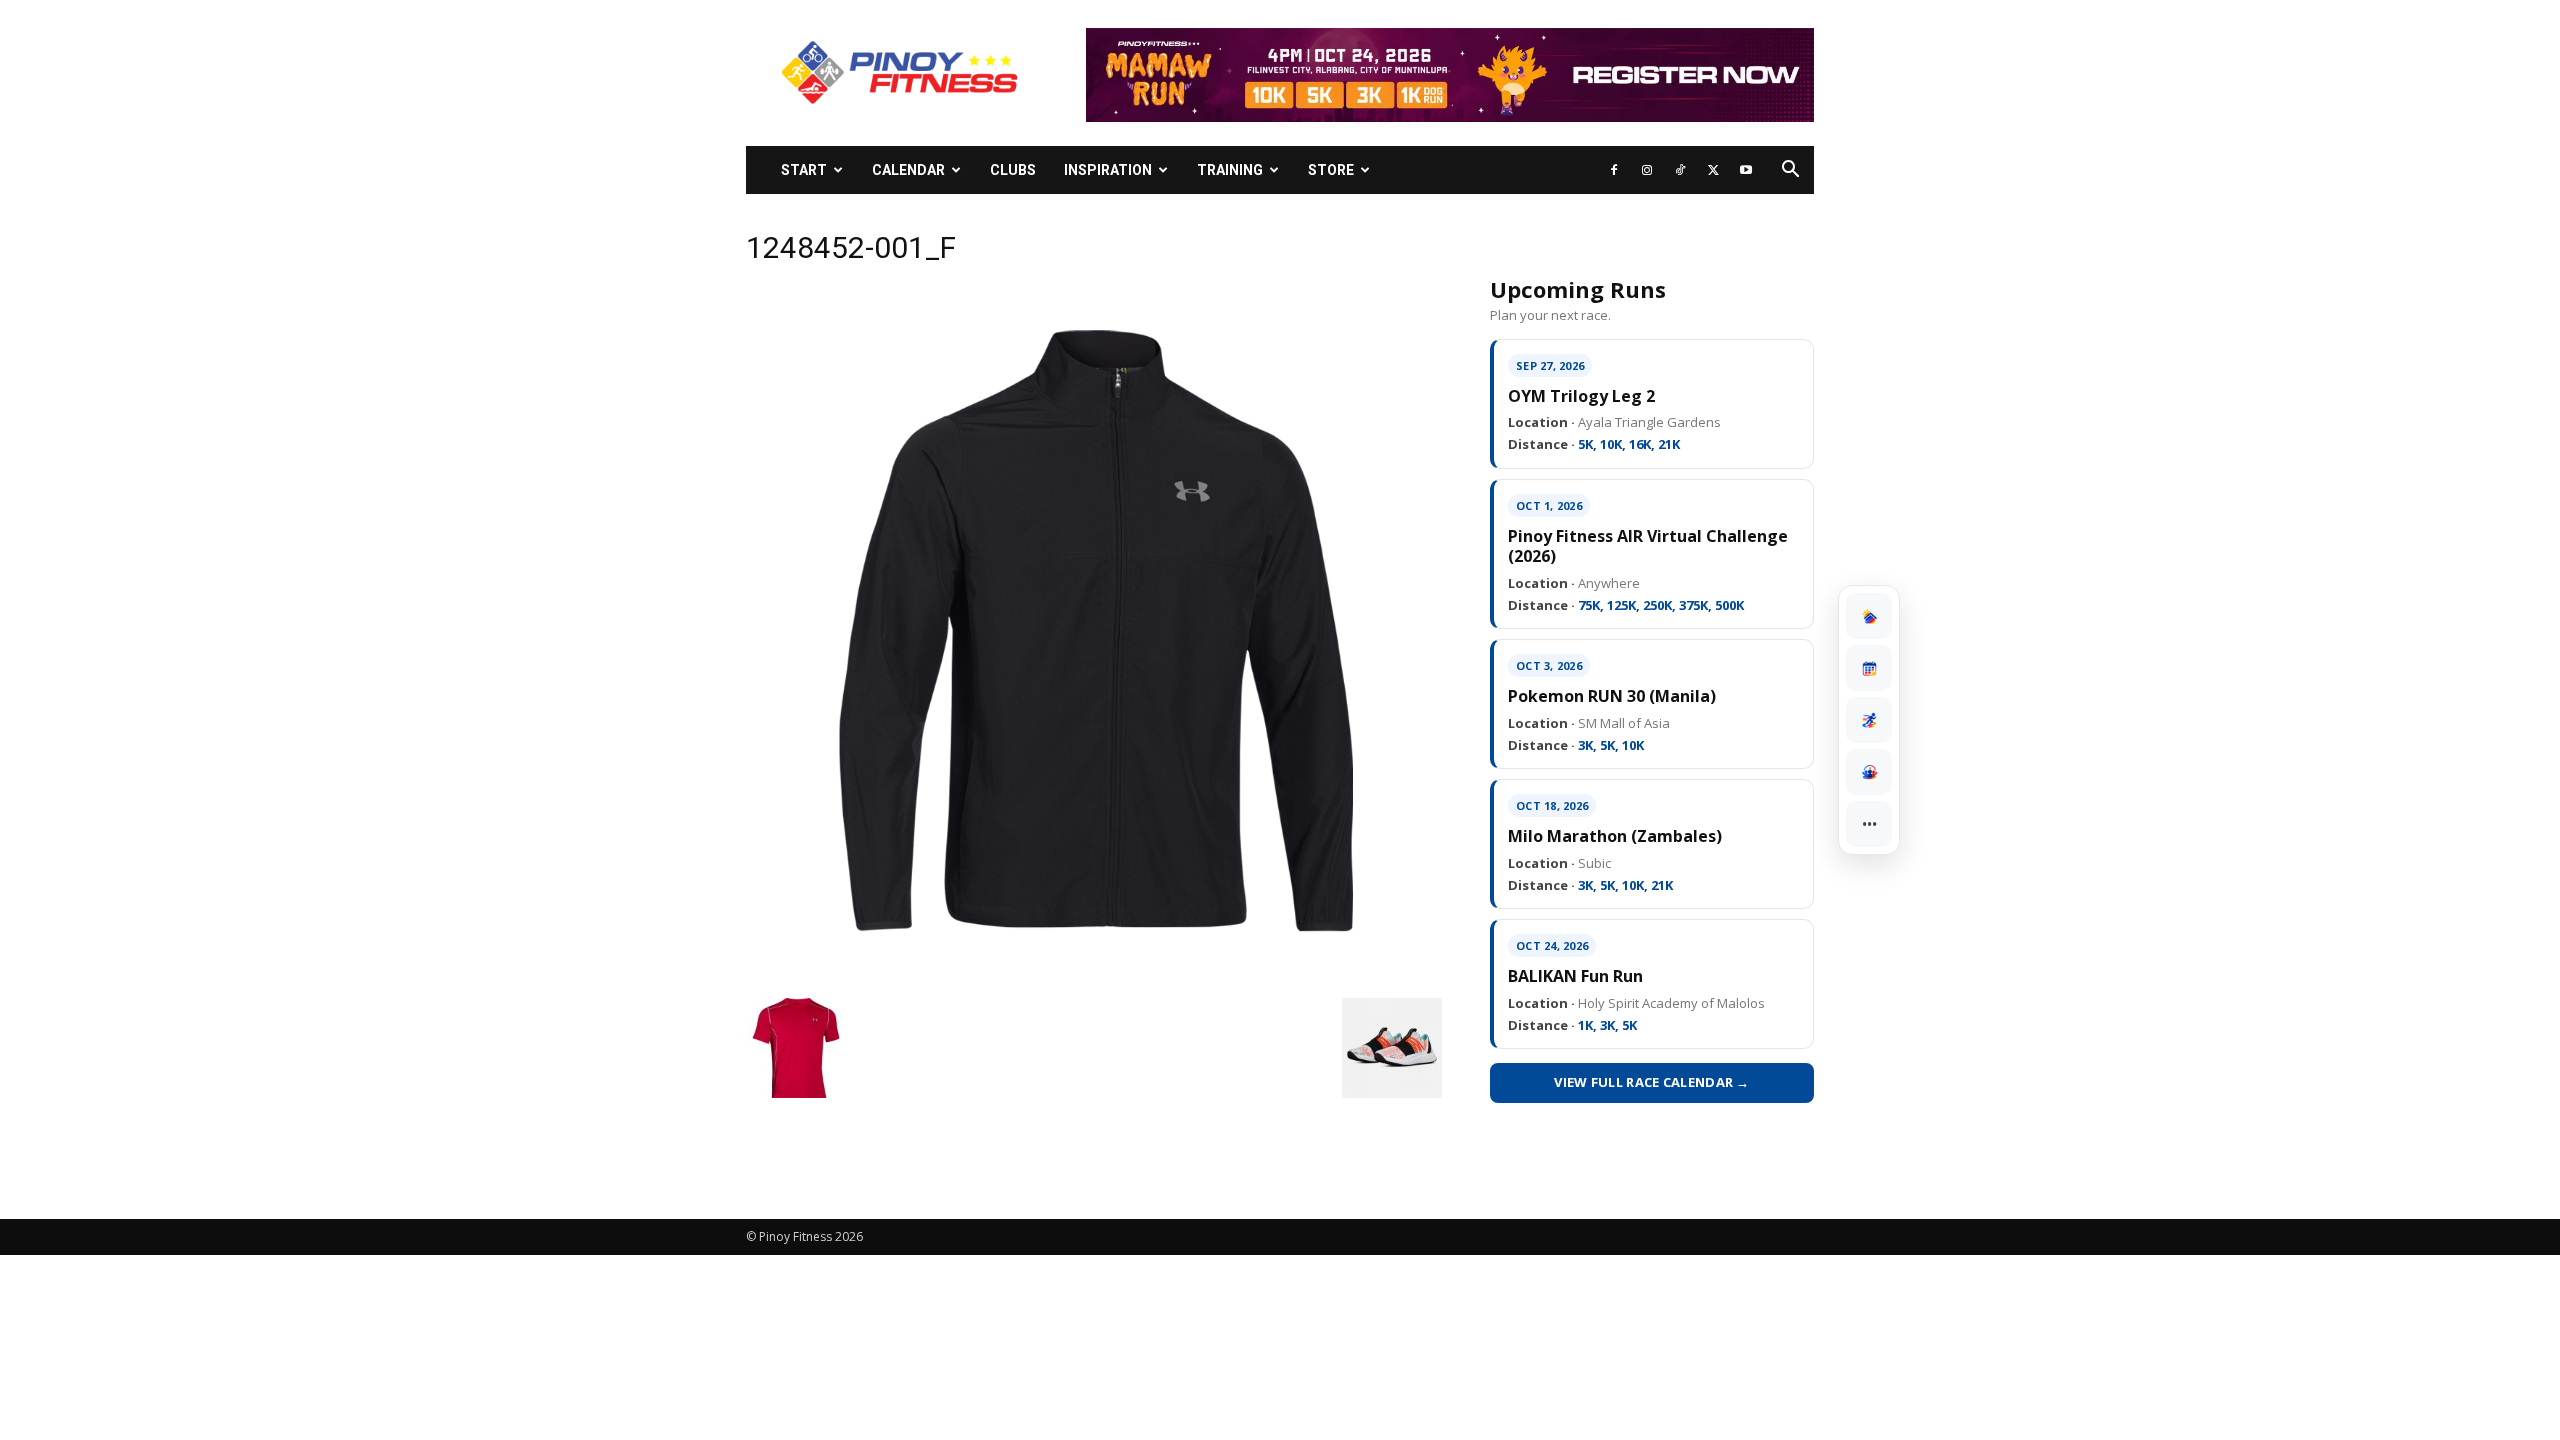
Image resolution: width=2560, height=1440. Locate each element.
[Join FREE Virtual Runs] (1869, 720)
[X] (1713, 170)
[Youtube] (1746, 170)
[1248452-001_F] (1094, 977)
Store (1331, 170)
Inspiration (1108, 170)
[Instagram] (1647, 170)
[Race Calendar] (1869, 668)
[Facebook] (1614, 170)
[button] (1790, 171)
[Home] (1869, 616)
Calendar (908, 170)
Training (1230, 170)
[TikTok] (1680, 170)
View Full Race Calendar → (1652, 1082)
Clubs (1013, 170)
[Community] (1869, 772)
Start (804, 170)
